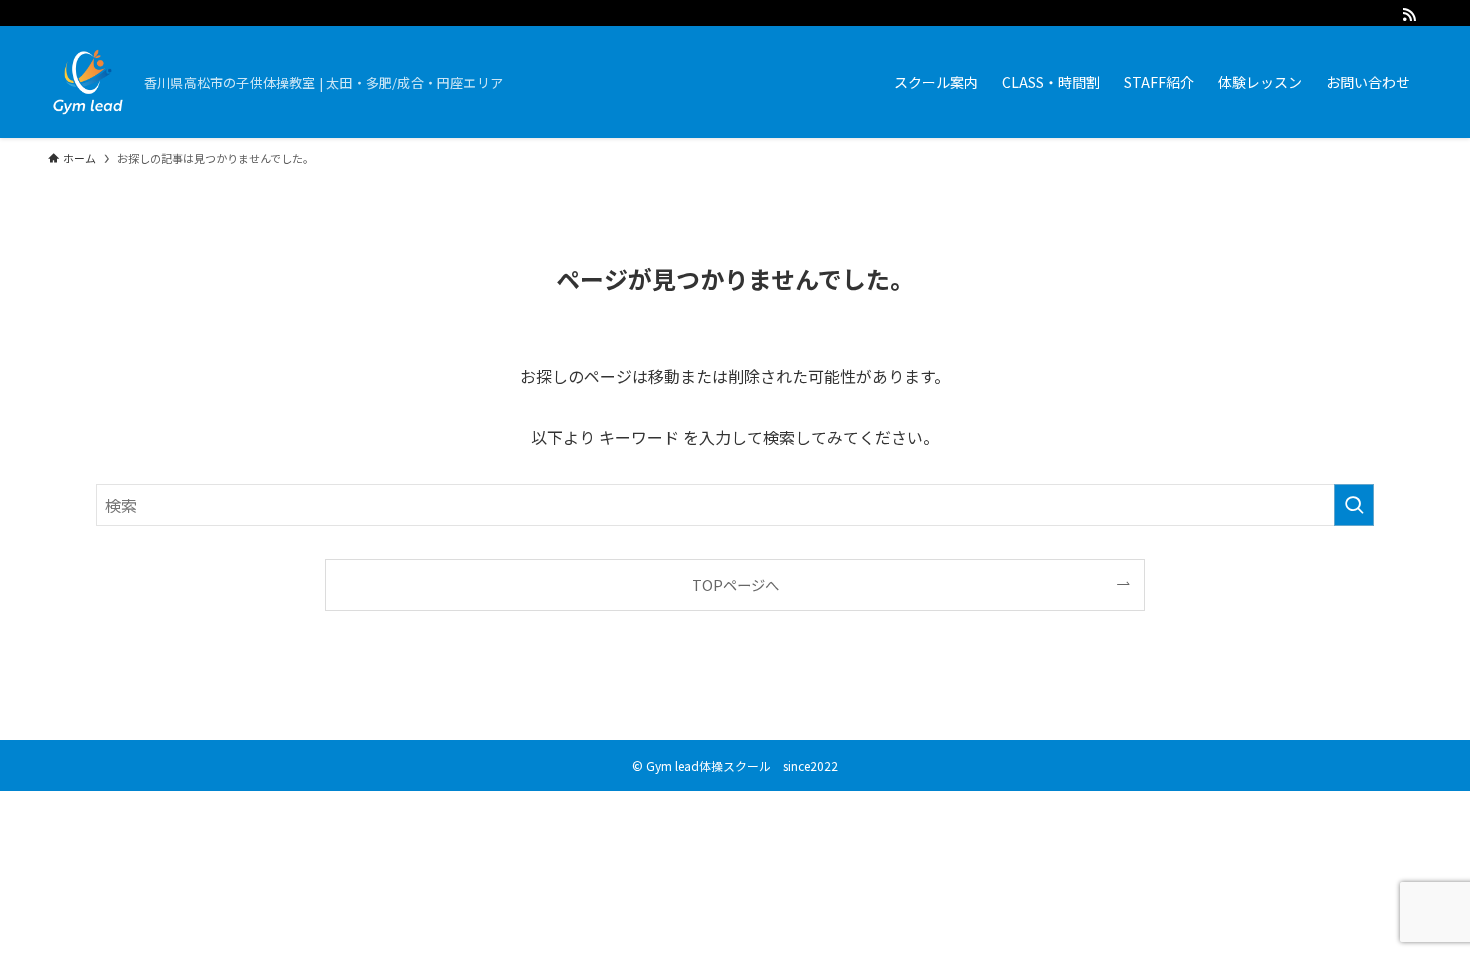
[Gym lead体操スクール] (88, 82)
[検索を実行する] (1354, 505)
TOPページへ (735, 584)
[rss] (1409, 15)
